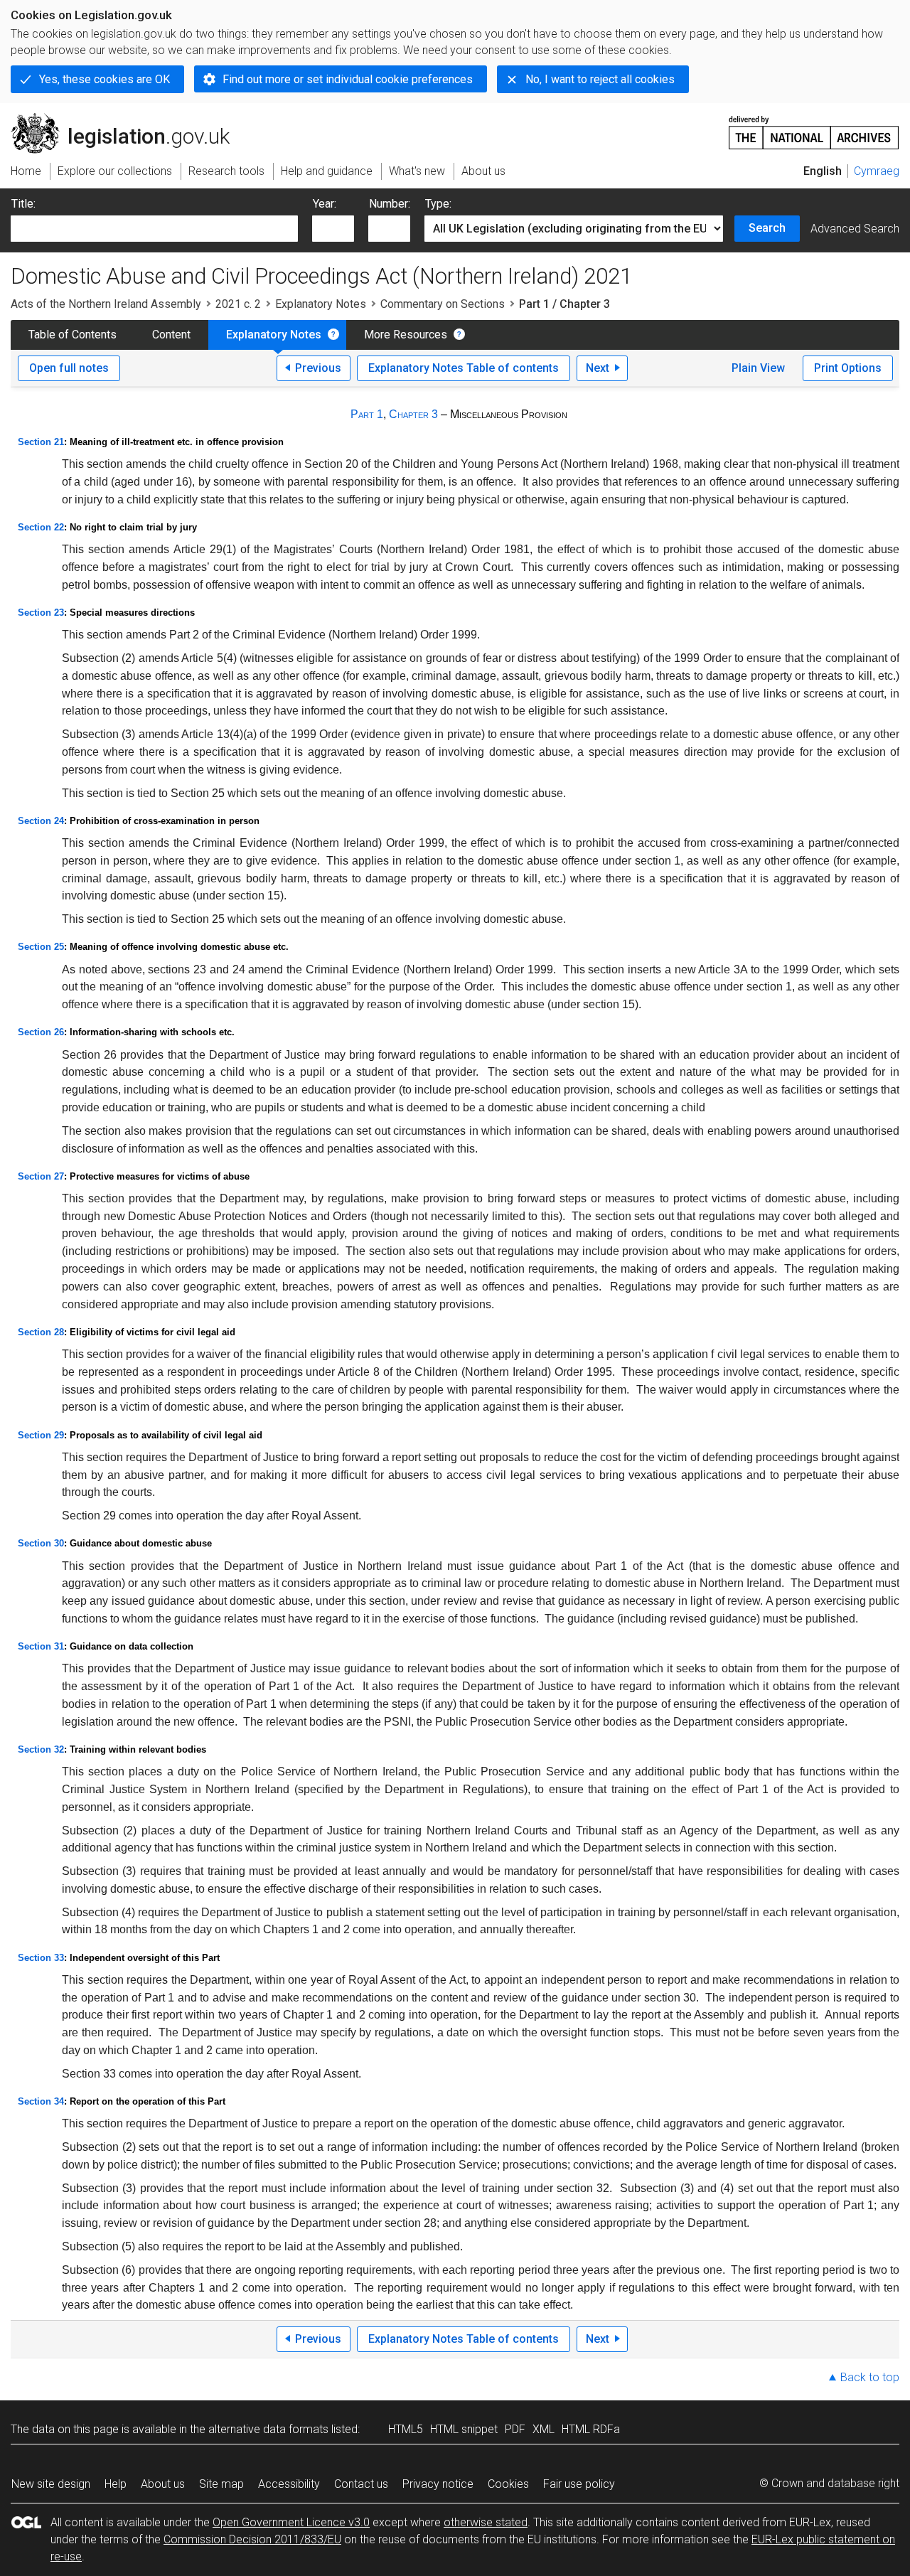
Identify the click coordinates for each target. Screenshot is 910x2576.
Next (598, 368)
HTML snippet (464, 2429)
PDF (515, 2429)
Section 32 (41, 1749)
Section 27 (41, 1176)
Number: (390, 204)
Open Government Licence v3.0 (291, 2522)
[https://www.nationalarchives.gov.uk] (814, 127)
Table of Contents (73, 335)
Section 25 (41, 947)
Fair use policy (579, 2484)
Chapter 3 (413, 414)
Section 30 (41, 1543)
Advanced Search (855, 229)
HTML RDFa (591, 2429)
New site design (51, 2484)
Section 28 (41, 1332)
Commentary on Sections (443, 304)
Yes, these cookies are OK (105, 79)
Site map (221, 2484)
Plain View (758, 368)
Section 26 (41, 1032)
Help (116, 2484)
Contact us (361, 2484)
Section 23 (41, 613)
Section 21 (41, 442)
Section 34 (41, 2101)
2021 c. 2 (238, 304)
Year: (325, 204)
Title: (23, 204)
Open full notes (69, 368)
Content (171, 335)
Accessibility (289, 2484)
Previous (318, 368)
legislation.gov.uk (128, 119)
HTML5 (406, 2429)
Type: (438, 204)
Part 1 (367, 414)
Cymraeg (877, 171)
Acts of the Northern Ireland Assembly (106, 304)
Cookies (508, 2484)
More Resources (406, 335)
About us (163, 2484)
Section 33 (41, 1958)
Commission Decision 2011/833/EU (252, 2539)
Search (767, 228)
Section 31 (41, 1646)
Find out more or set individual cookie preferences (348, 79)
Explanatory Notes (321, 304)
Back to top (870, 2377)
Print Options (848, 368)
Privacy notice (438, 2484)
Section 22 (41, 527)
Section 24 (41, 821)
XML (544, 2429)
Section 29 (41, 1435)
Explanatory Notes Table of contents (464, 368)
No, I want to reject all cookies (600, 79)
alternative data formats (268, 2429)
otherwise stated (486, 2522)
